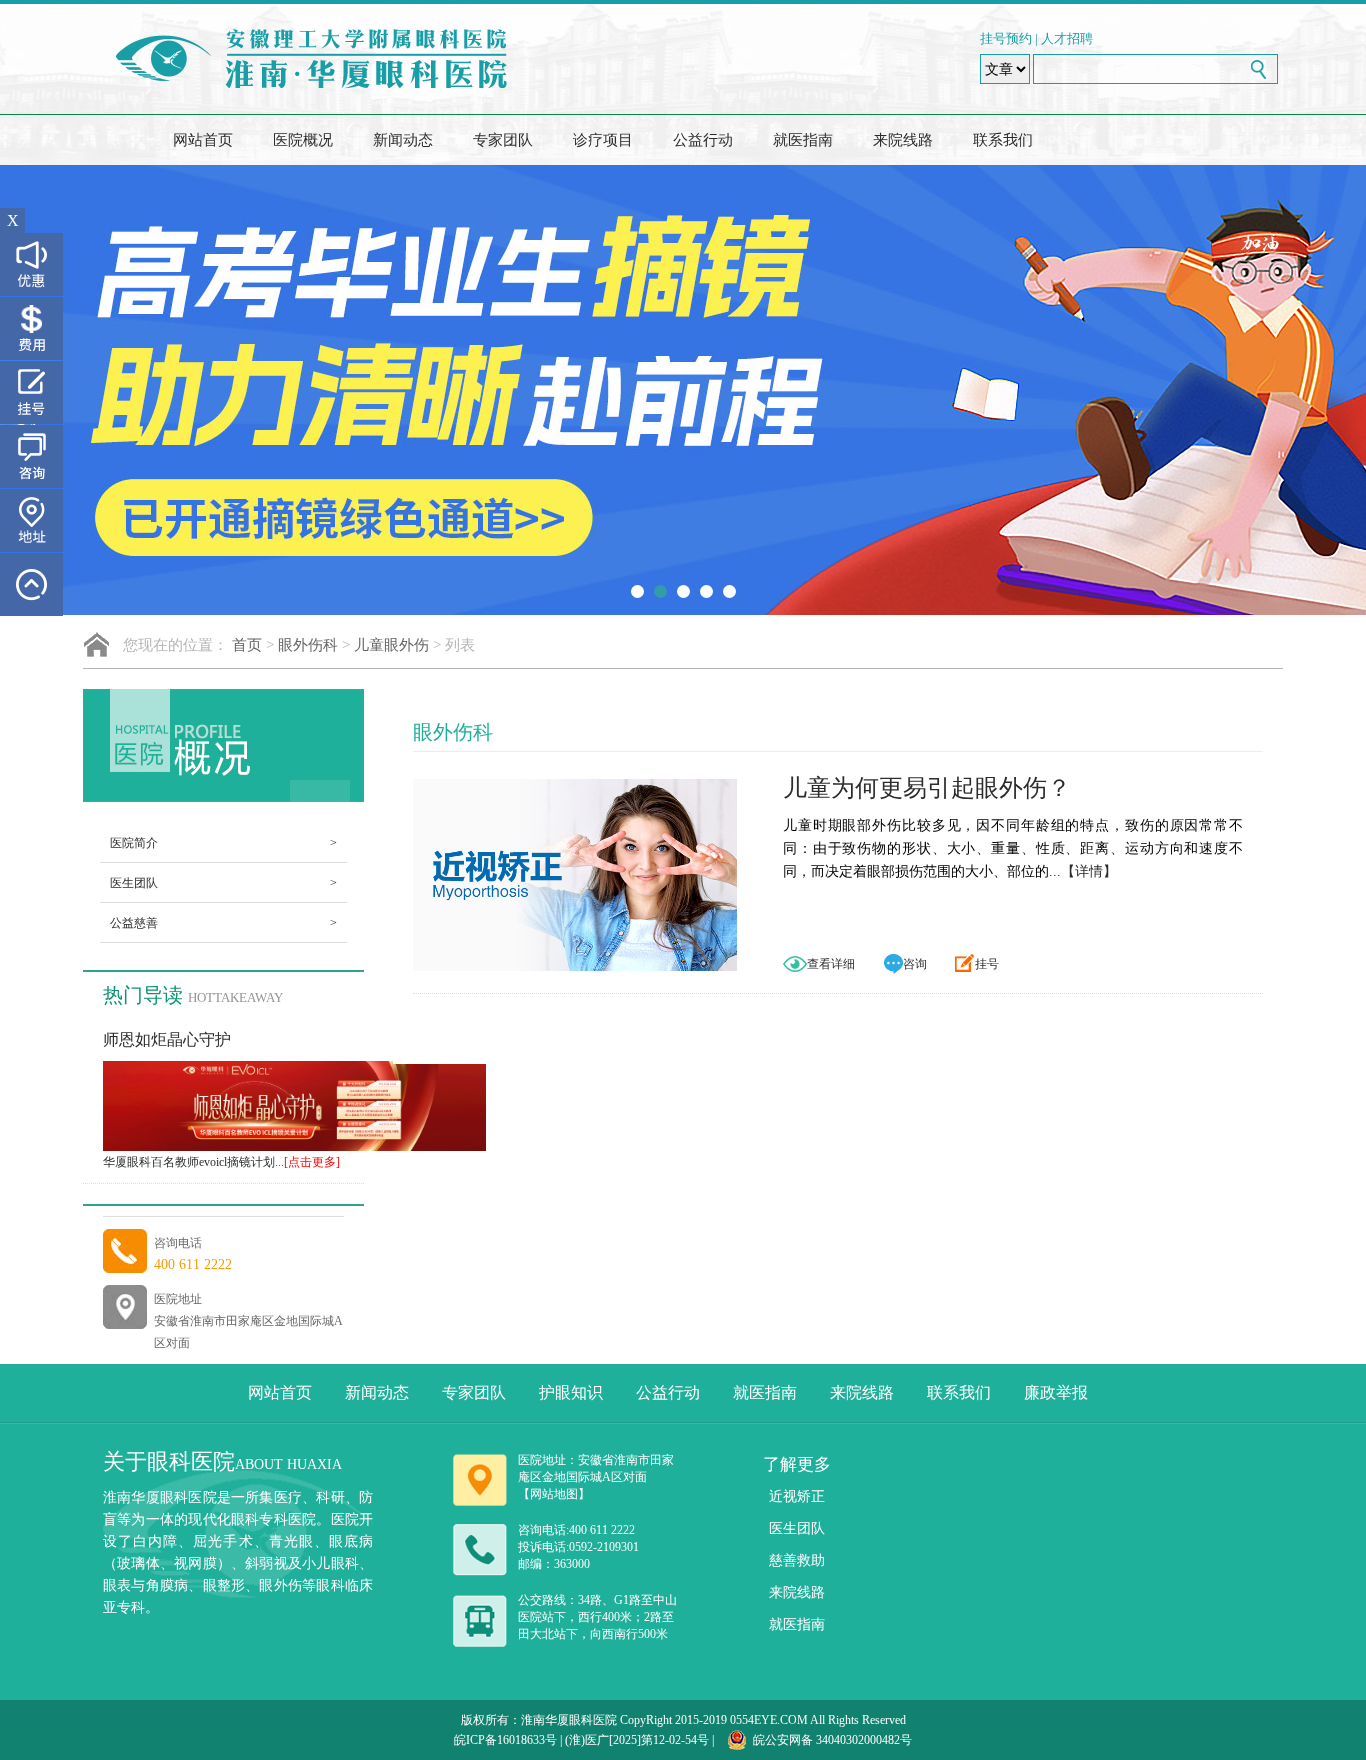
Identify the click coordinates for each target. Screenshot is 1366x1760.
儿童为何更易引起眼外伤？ (927, 788)
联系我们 (1003, 140)
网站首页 (203, 140)
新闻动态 (403, 140)
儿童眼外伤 (391, 645)
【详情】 (1089, 871)
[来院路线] (31, 520)
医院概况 (303, 140)
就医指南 (803, 140)
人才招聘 (1067, 38)
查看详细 (831, 964)
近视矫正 (797, 1496)
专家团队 (503, 140)
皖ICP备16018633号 (505, 1740)
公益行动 (703, 140)
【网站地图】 (554, 1494)
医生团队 (223, 883)
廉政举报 (1056, 1392)
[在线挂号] (31, 392)
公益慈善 (223, 923)
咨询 (915, 964)
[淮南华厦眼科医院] (322, 59)
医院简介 (223, 843)
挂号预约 (1006, 38)
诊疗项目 (603, 140)
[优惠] (31, 264)
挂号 (987, 964)
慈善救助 (797, 1560)
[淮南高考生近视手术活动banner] (683, 390)
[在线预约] (31, 456)
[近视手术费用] (31, 328)
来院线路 (903, 140)
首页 (247, 645)
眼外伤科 (308, 645)
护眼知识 (571, 1392)
